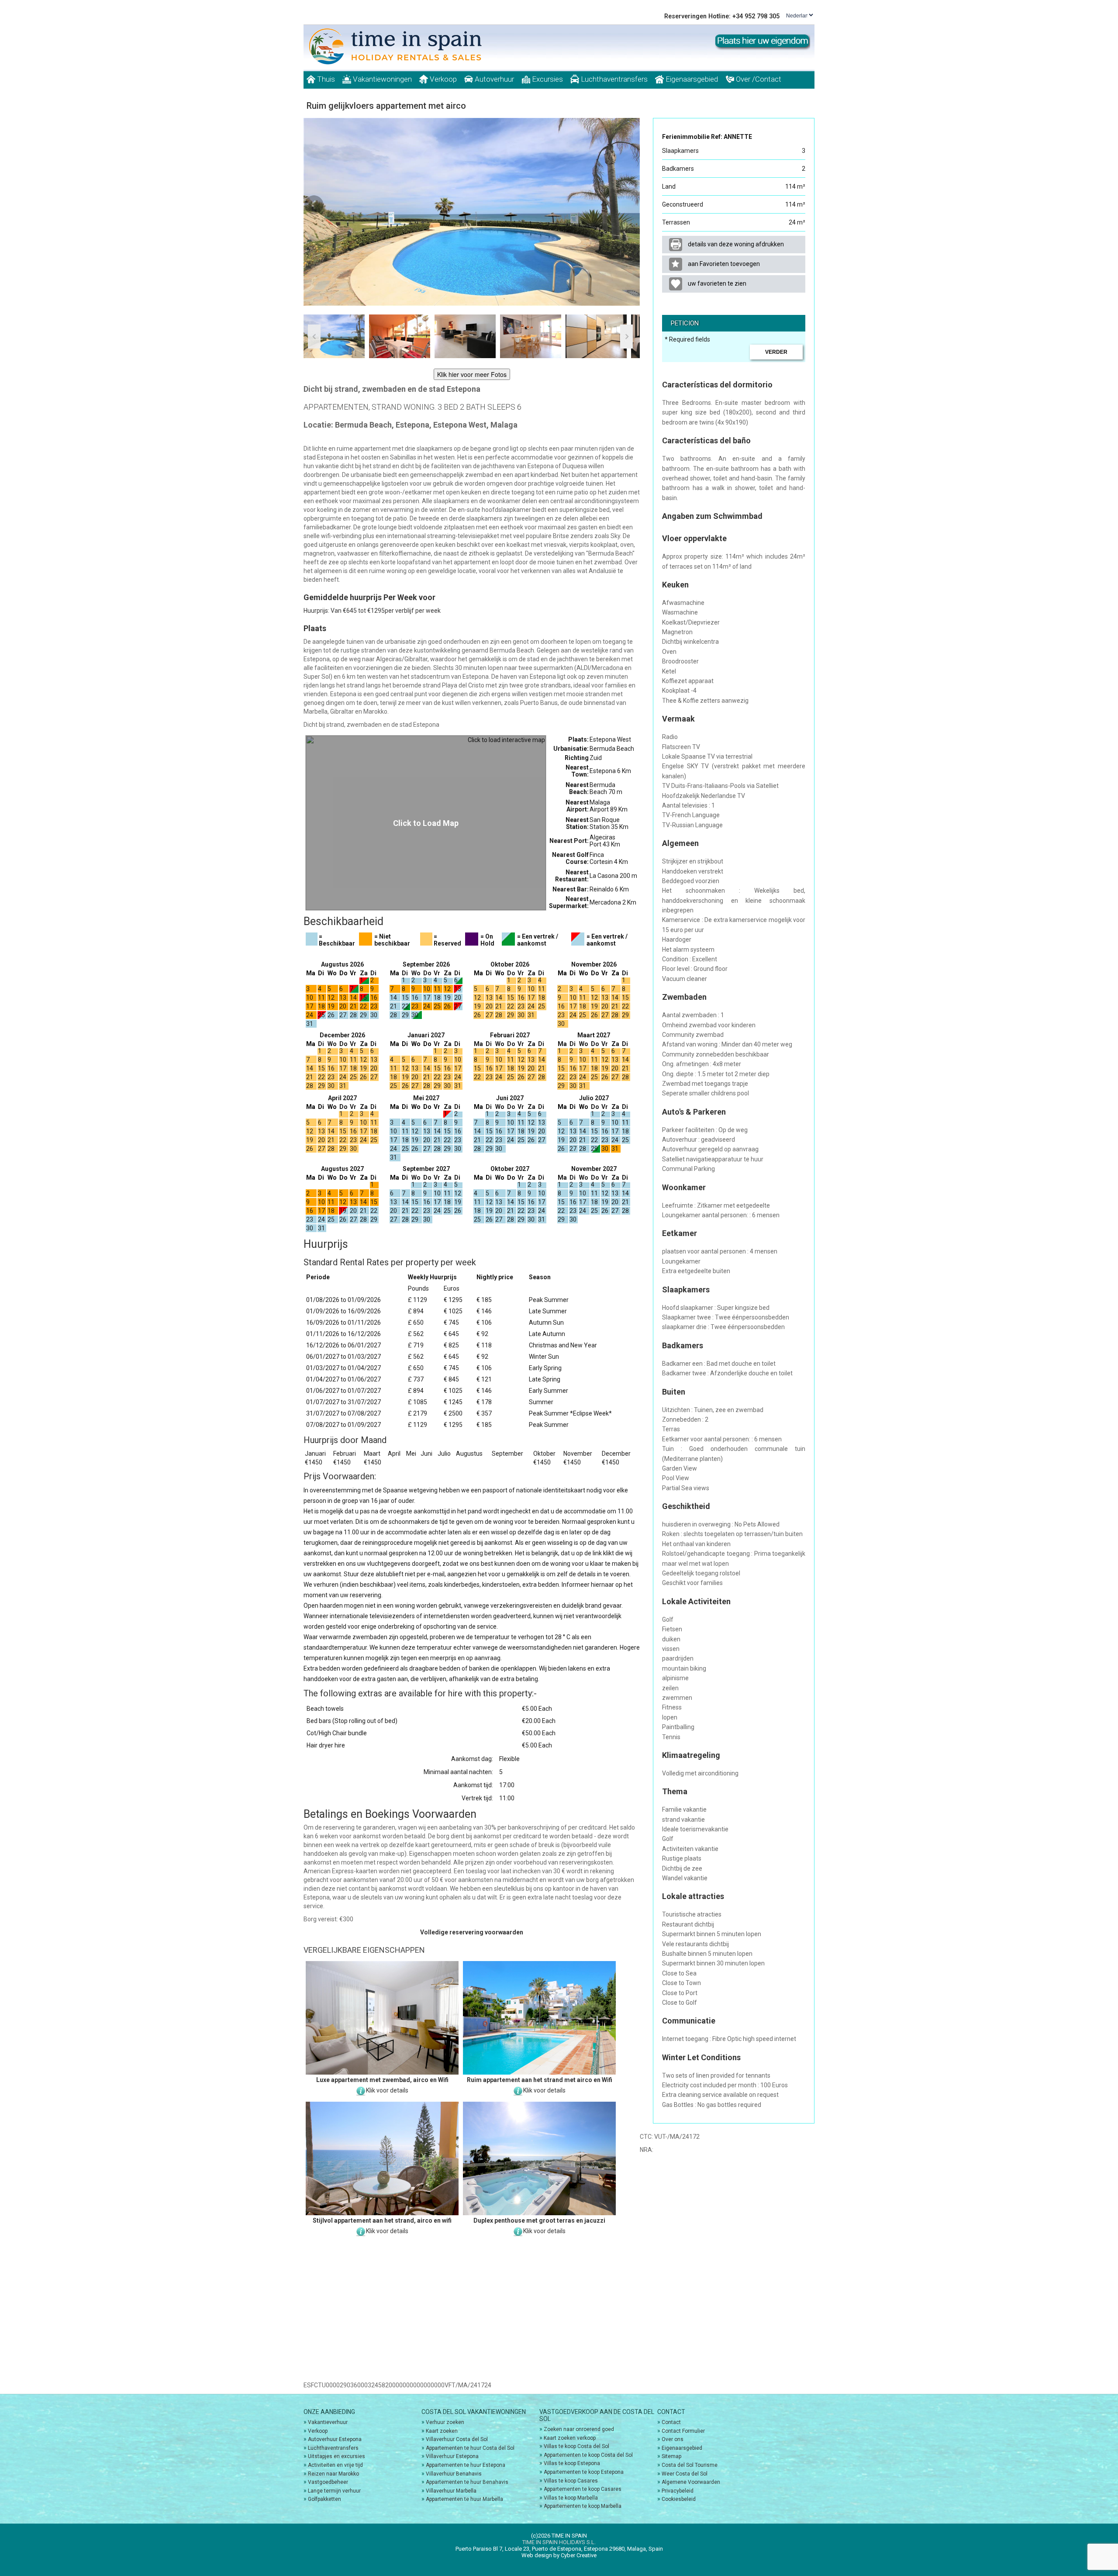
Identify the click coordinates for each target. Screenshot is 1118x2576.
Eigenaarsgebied (691, 79)
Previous (314, 205)
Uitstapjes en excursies (336, 2456)
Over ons (673, 2439)
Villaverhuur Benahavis (454, 2474)
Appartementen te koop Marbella (583, 2506)
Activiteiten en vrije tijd (335, 2465)
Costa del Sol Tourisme (690, 2465)
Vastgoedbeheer (328, 2482)
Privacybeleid (678, 2491)
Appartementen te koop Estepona (584, 2472)
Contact (671, 2422)
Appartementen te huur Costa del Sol (470, 2448)
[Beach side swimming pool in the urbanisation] (472, 212)
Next (629, 205)
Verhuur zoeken (445, 2422)
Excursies (547, 79)
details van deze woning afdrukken (735, 244)
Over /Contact (758, 79)
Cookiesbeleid (679, 2499)
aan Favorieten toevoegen (723, 264)
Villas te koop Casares (571, 2481)
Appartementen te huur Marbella (464, 2499)
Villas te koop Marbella (571, 2498)
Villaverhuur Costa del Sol (457, 2439)
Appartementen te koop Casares (583, 2489)
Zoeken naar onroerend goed (579, 2429)
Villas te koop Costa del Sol (576, 2446)
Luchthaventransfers (613, 79)
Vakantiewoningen (381, 79)
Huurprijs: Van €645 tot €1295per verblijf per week (372, 611)
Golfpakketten (324, 2499)
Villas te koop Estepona (572, 2463)
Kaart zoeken (442, 2431)
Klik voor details (387, 2090)
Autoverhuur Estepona (335, 2439)
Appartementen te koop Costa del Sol (588, 2455)
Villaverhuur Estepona (452, 2456)
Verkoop (442, 79)
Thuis (325, 79)
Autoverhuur (493, 79)
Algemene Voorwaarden (691, 2482)
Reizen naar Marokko (333, 2474)
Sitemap (671, 2456)
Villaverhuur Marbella (451, 2491)
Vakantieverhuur (328, 2422)
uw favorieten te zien (716, 283)
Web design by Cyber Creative (559, 2555)
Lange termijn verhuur (334, 2491)
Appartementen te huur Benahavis (467, 2482)
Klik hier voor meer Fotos (472, 374)
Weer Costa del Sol (685, 2474)
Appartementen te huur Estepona (466, 2465)
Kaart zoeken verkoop (570, 2438)
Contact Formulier (683, 2431)
